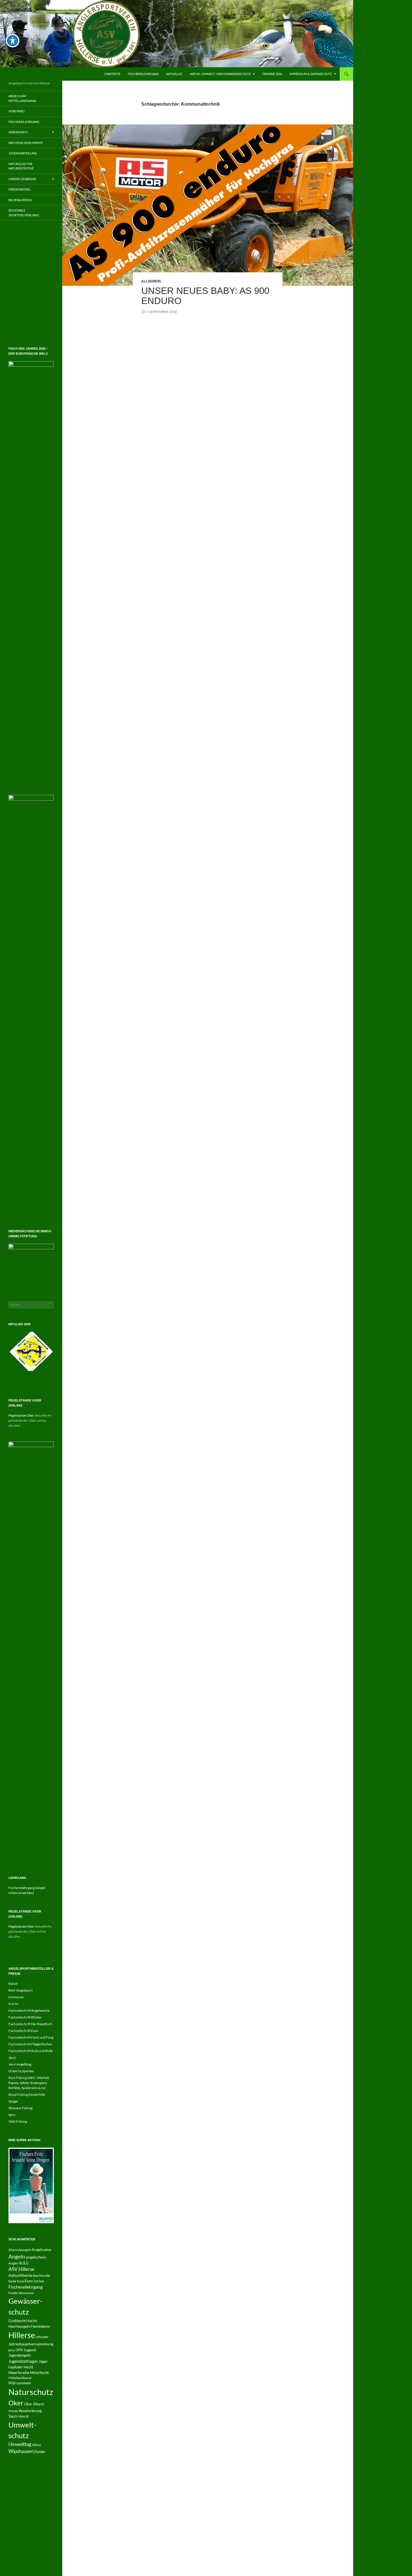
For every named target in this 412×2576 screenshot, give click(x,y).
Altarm (13, 2571)
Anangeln (25, 2571)
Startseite (112, 74)
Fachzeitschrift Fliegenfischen (30, 2366)
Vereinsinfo (18, 132)
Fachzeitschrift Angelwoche (29, 2332)
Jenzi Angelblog (20, 2386)
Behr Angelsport (20, 2312)
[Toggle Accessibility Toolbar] (13, 41)
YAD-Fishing (18, 2443)
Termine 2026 (272, 74)
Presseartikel (20, 189)
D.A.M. (14, 2325)
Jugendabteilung (23, 153)
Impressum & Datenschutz (311, 74)
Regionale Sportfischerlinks (24, 213)
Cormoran (16, 2319)
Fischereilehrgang (143, 74)
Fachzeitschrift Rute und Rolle (31, 2372)
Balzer (13, 2305)
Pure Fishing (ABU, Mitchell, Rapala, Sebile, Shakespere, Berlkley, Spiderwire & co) (29, 2404)
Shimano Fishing (20, 2430)
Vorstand (16, 111)
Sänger (13, 2423)
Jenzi (12, 2379)
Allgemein (151, 281)
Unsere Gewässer (22, 179)
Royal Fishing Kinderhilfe (27, 2416)
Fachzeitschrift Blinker (25, 2339)
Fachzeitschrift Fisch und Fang (31, 2359)
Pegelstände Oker (21, 1737)
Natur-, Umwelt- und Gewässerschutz (220, 74)
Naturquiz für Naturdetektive (21, 166)
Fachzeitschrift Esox (23, 2352)
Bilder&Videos (20, 200)
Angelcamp (41, 2571)
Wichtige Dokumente (26, 143)
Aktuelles (174, 74)
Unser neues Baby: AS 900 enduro (205, 296)
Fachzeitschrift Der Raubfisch (30, 2346)
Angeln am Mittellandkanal (23, 98)
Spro (12, 2436)
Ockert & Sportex (21, 2393)
